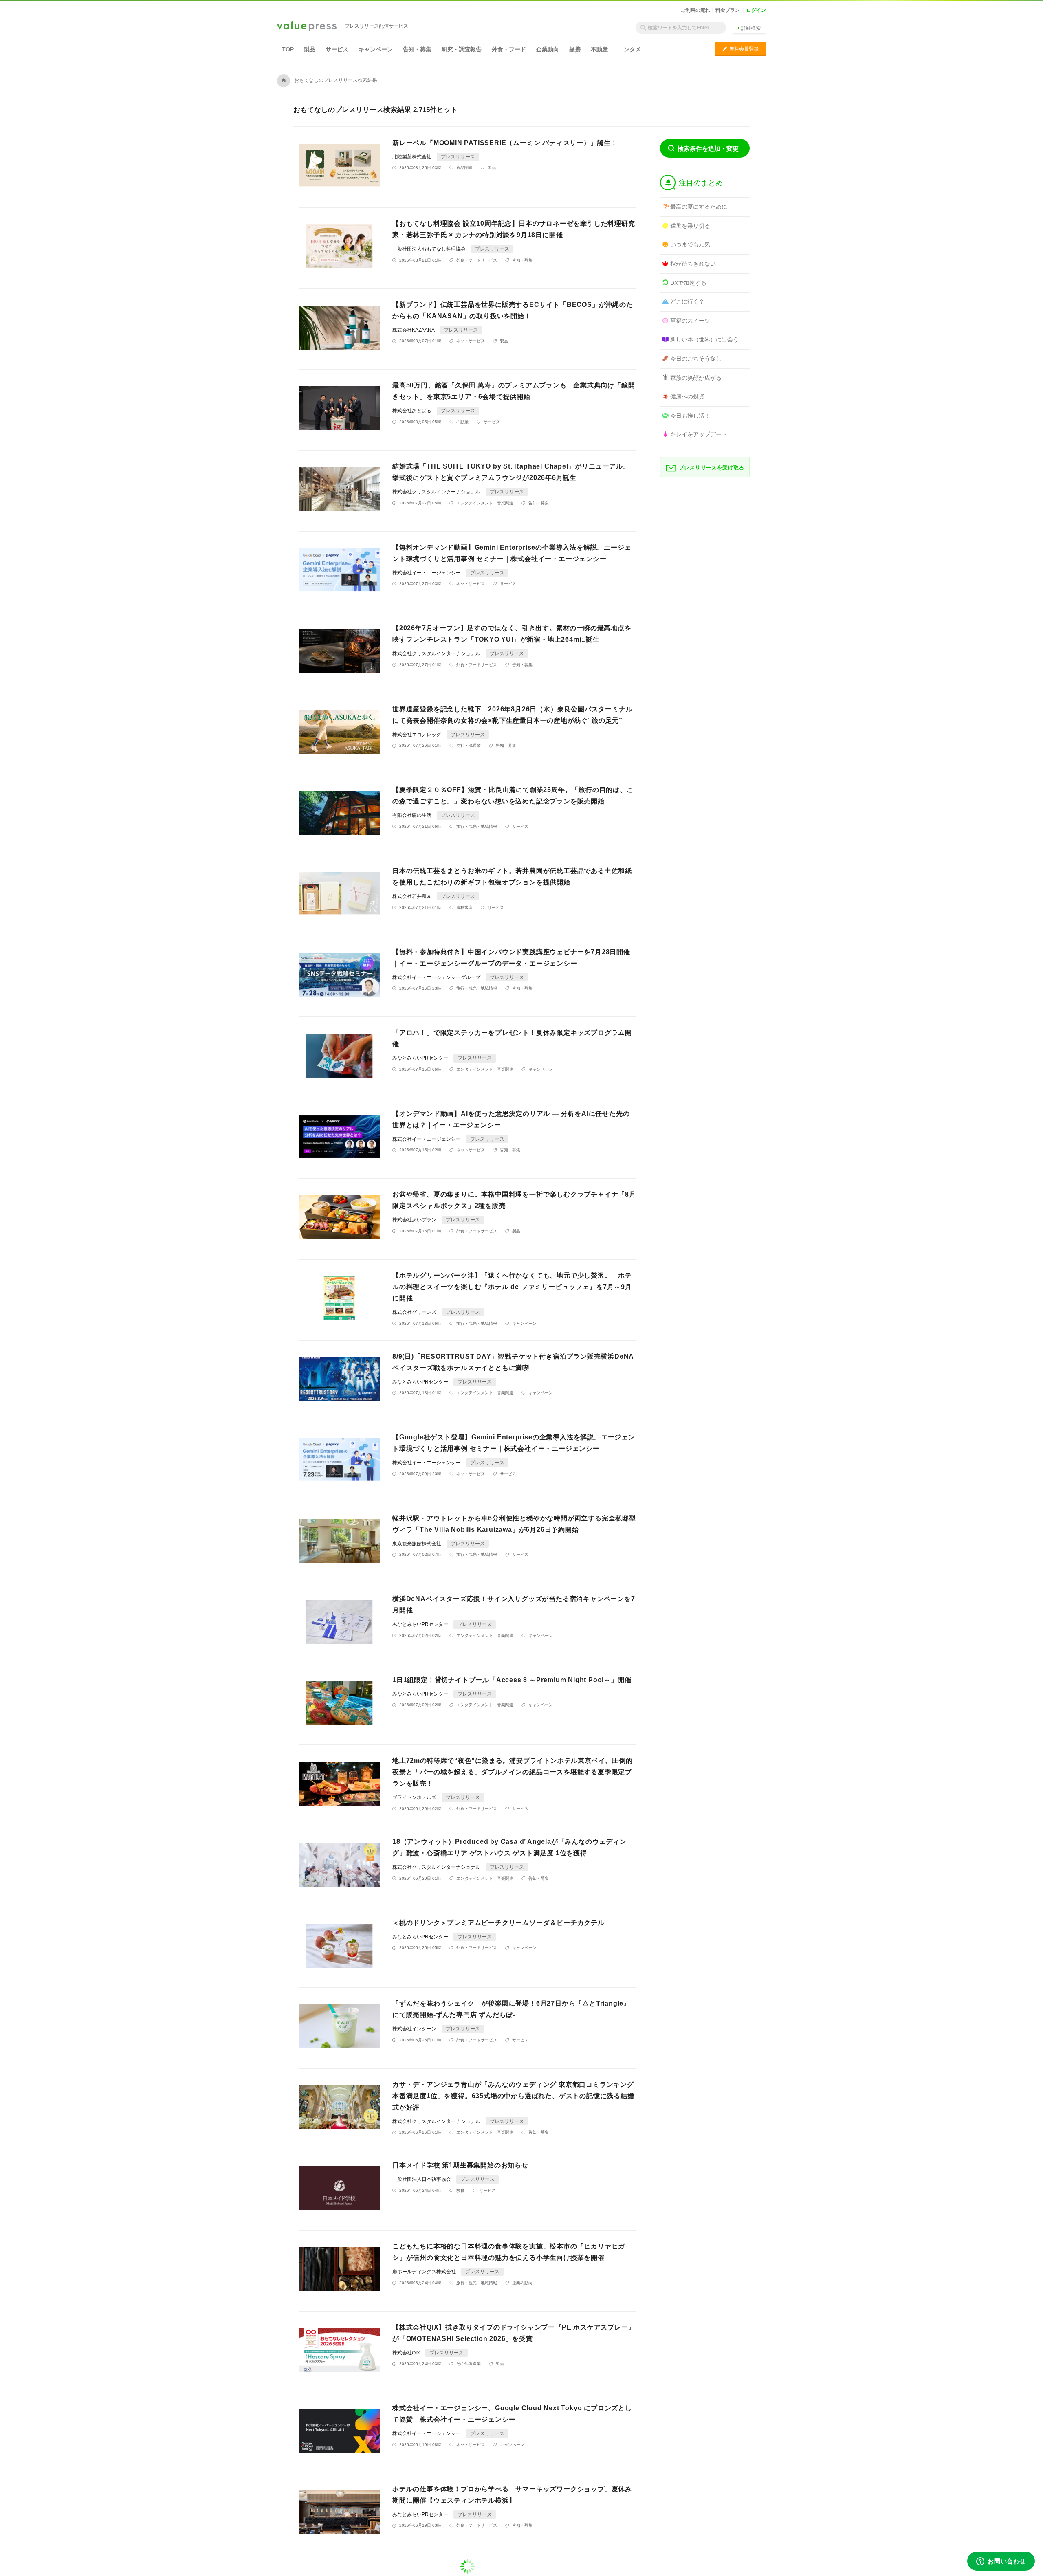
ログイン (756, 10)
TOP (288, 49)
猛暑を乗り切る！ (693, 226)
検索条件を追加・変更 (708, 148)
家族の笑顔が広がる (696, 378)
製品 (310, 49)
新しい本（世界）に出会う (704, 339)
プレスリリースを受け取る (712, 467)
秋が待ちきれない (693, 264)
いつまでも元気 (690, 244)
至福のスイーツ (690, 321)
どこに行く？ (687, 301)
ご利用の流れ (695, 10)
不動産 (599, 49)
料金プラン (728, 10)
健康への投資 (687, 396)
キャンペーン (376, 49)
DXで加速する (688, 283)
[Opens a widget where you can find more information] (1001, 2562)
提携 (575, 49)
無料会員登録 (740, 49)
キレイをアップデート (699, 434)
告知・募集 (417, 49)
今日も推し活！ (690, 416)
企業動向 (548, 49)
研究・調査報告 (462, 49)
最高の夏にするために (699, 207)
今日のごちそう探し (696, 359)
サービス (337, 49)
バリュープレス (307, 27)
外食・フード (509, 49)
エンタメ (629, 49)
